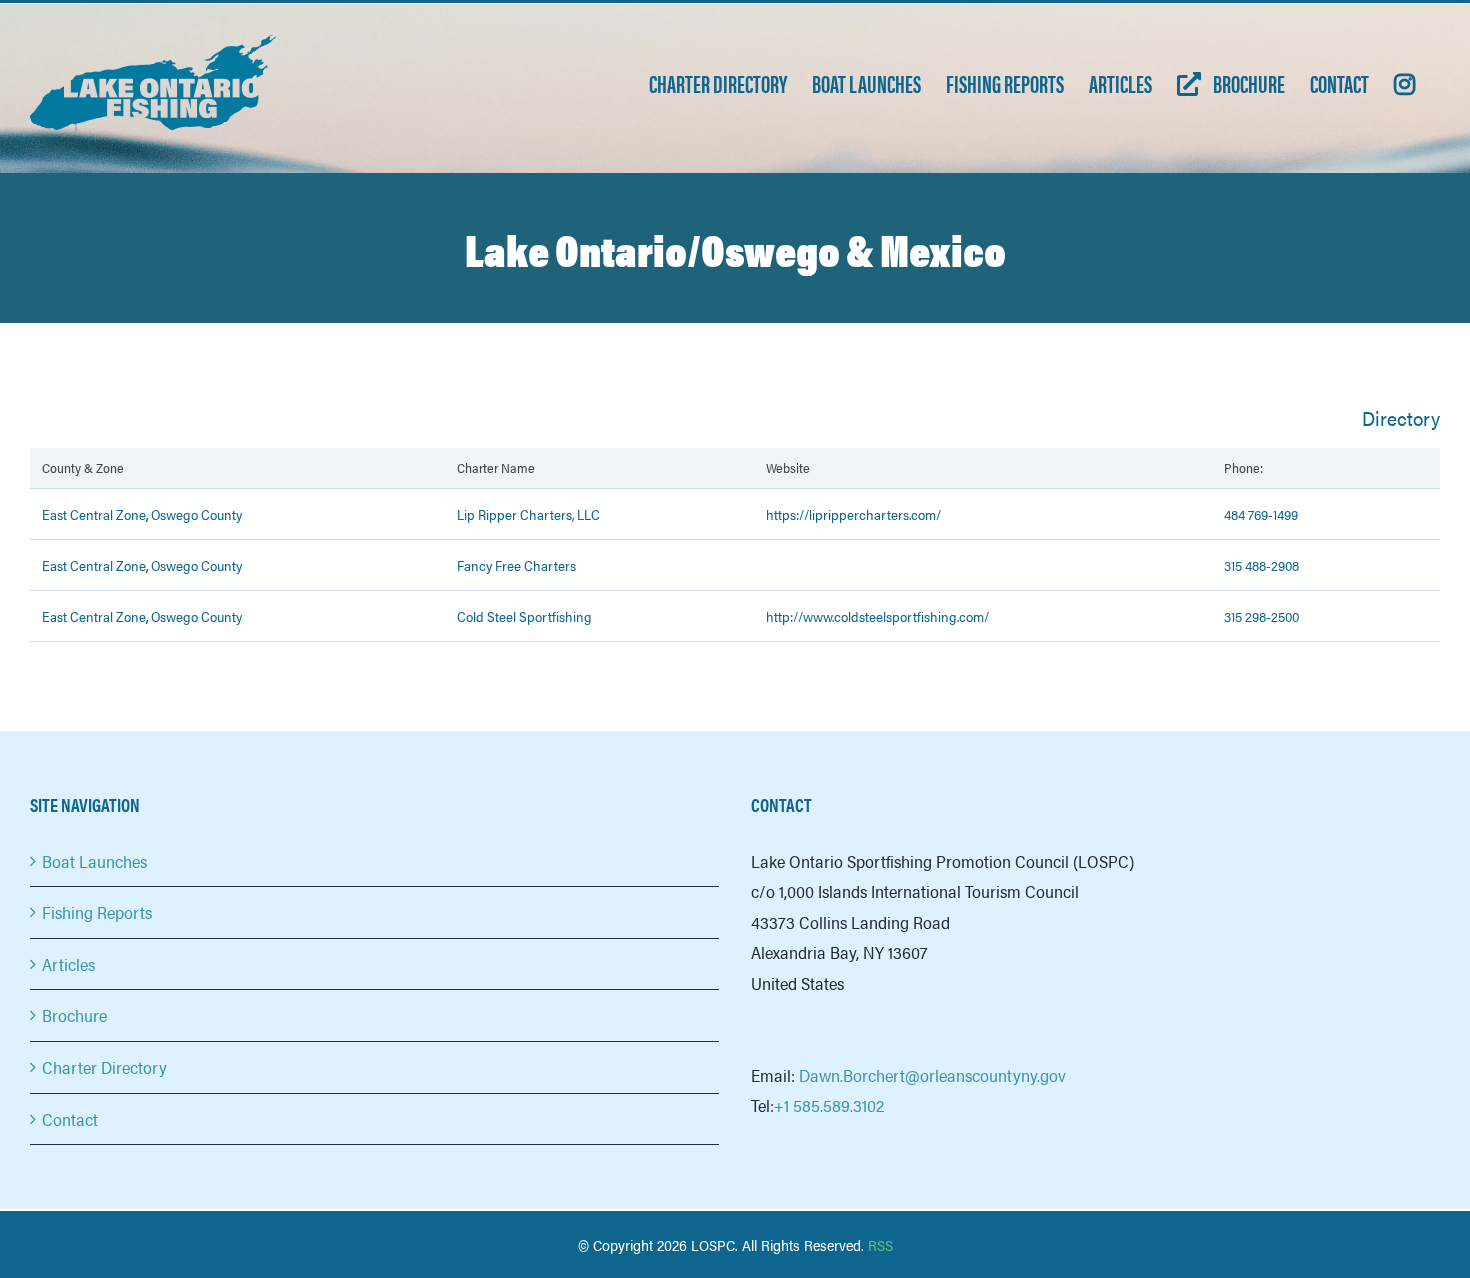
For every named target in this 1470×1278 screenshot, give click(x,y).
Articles (68, 964)
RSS (880, 1244)
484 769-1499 (1261, 514)
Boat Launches (94, 861)
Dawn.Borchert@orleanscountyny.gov (932, 1075)
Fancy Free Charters (516, 565)
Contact (70, 1119)
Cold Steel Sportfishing (524, 616)
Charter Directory (104, 1067)
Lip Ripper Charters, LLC (528, 514)
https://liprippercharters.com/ (853, 514)
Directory (1401, 417)
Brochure (74, 1015)
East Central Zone (94, 514)
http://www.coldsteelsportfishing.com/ (877, 616)
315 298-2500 (1261, 616)
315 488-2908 (1261, 565)
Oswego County (196, 514)
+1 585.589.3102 (829, 1105)
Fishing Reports (97, 912)
